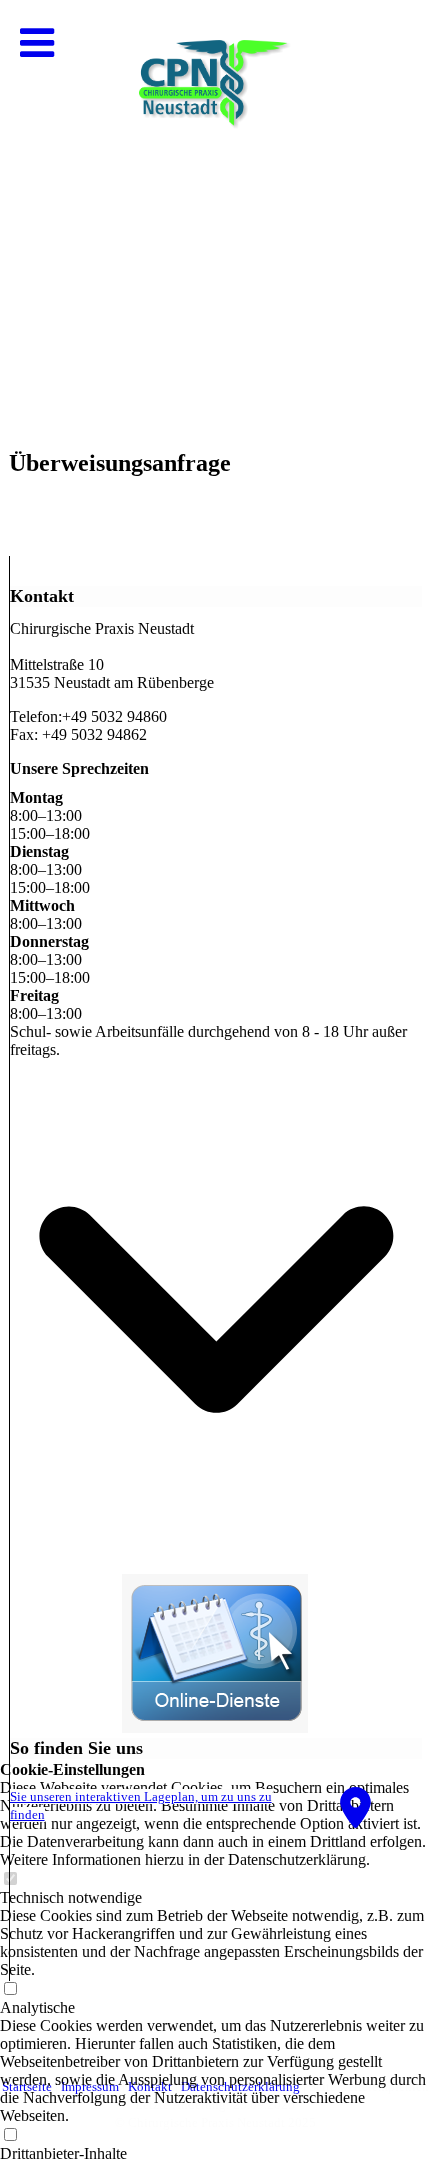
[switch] (10, 2135)
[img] (215, 200)
